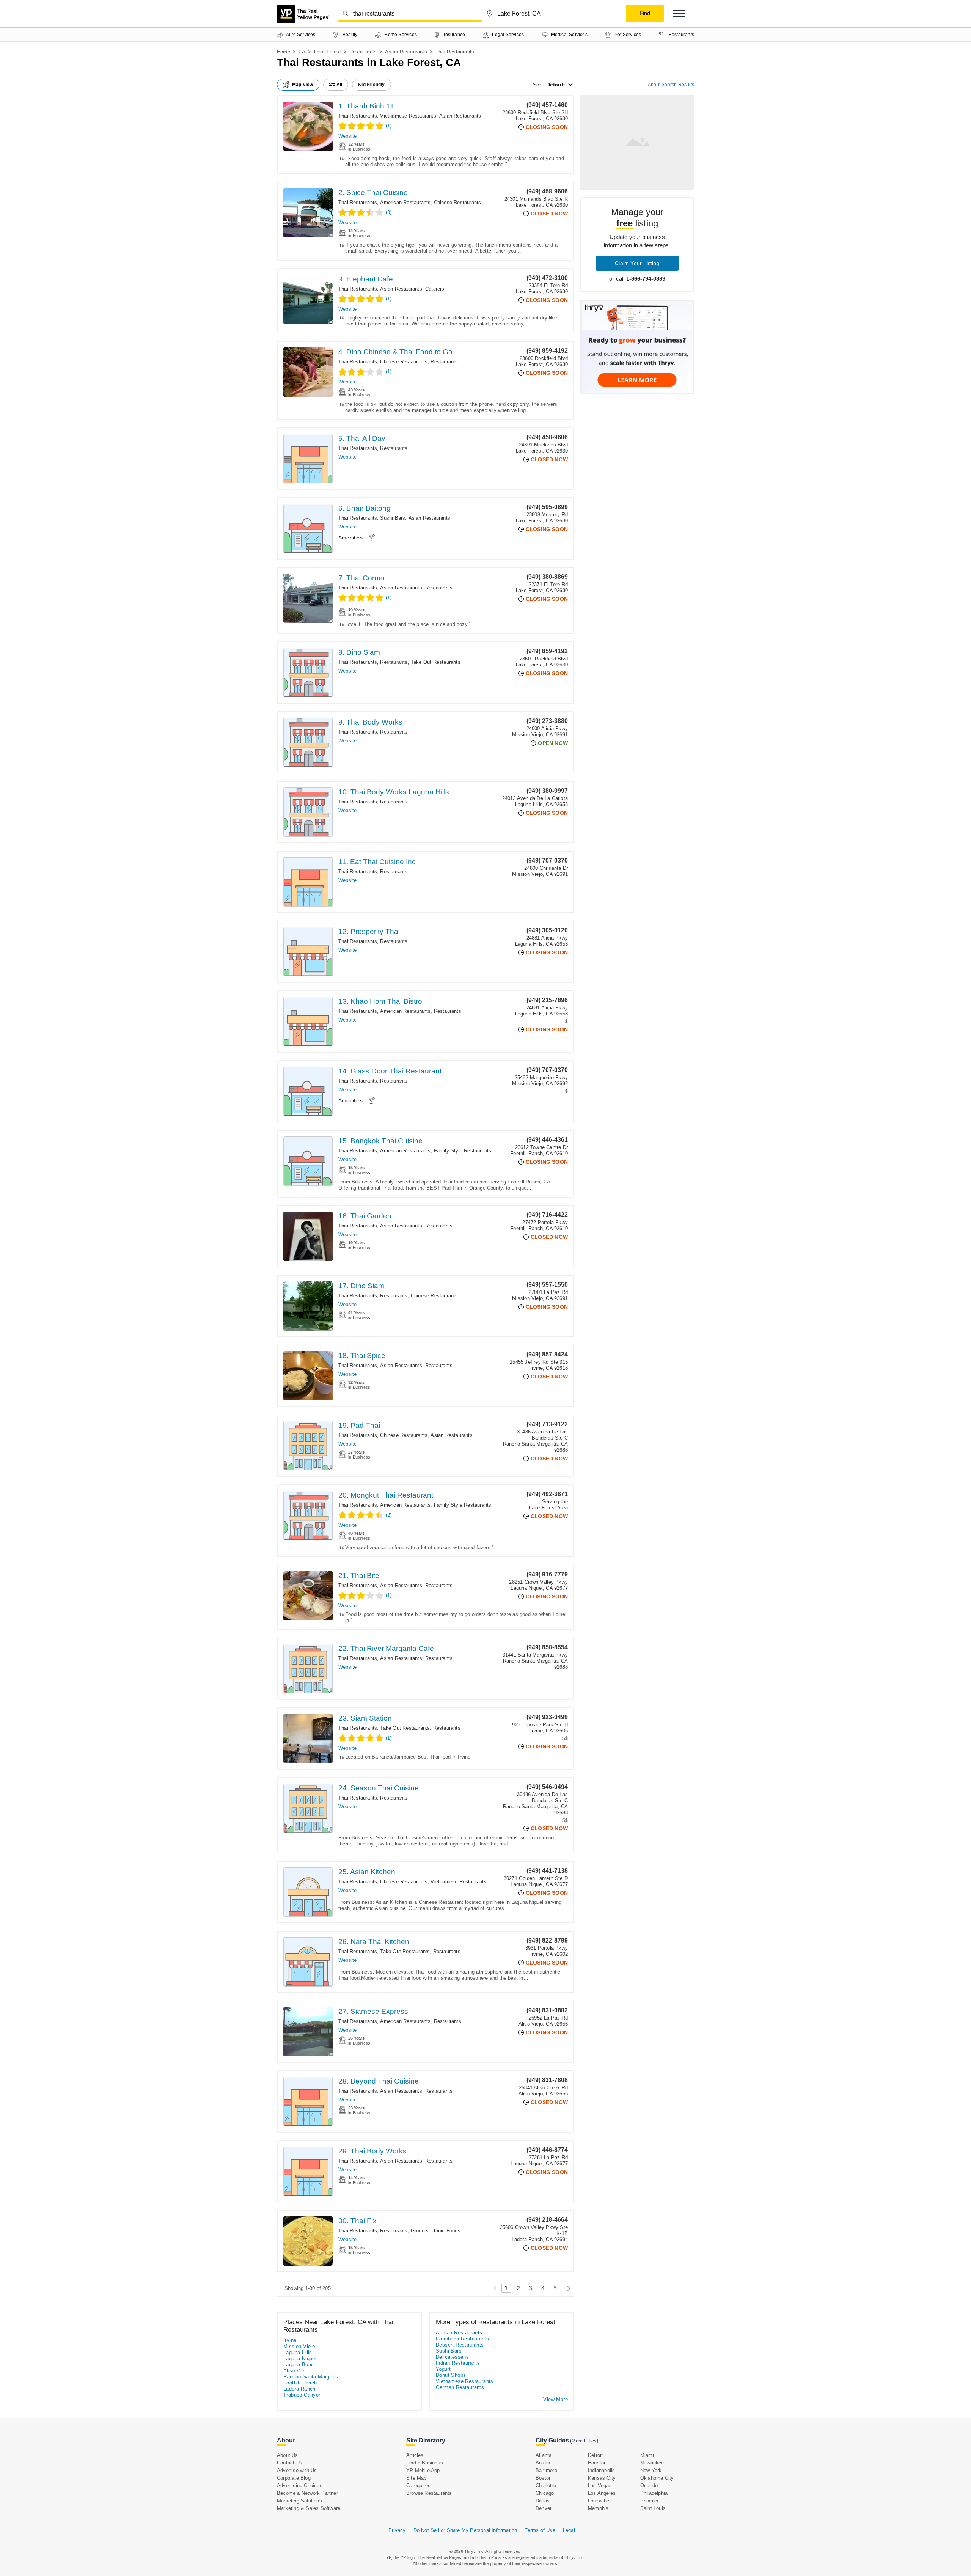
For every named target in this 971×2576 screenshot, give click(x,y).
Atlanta (544, 2455)
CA (302, 52)
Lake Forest (328, 52)
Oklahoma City (657, 2478)
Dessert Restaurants (460, 2345)
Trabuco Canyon (302, 2395)
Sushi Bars (393, 518)
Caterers (435, 289)
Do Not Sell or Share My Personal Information (465, 2530)
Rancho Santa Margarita (312, 2377)
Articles (415, 2455)
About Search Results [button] (671, 85)
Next (567, 2288)
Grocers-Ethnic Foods (436, 2231)
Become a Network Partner (307, 2493)
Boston (544, 2478)
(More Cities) (584, 2441)
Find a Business (425, 2463)
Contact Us (290, 2463)
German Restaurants (460, 2387)
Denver (544, 2508)
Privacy (397, 2530)
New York (651, 2470)
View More (555, 2399)
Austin (543, 2463)
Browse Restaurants (429, 2493)
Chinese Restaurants (458, 202)
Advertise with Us (297, 2470)
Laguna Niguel (300, 2358)
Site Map (416, 2478)
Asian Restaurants (406, 52)
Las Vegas (600, 2486)
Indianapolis (601, 2470)
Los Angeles (602, 2493)
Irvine (290, 2340)
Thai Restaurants (358, 116)
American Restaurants (405, 202)
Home (284, 52)
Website (347, 136)
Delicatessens (452, 2357)
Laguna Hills (298, 2352)
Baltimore (546, 2470)
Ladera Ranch (299, 2389)
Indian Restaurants (458, 2363)
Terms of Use (540, 2530)
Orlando (649, 2486)
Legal (569, 2530)
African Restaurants (459, 2333)
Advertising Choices (300, 2486)
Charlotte (546, 2486)
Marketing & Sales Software (309, 2508)
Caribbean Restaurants (462, 2339)
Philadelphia (654, 2493)
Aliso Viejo (296, 2371)
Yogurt (443, 2369)
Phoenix (649, 2501)
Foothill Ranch (300, 2383)
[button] (679, 13)
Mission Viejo (299, 2346)
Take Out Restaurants (436, 662)
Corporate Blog (294, 2478)
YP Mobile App (423, 2470)
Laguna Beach (300, 2365)
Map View (303, 85)
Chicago (545, 2493)
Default (556, 85)
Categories (418, 2486)
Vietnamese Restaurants (408, 116)
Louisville (599, 2501)
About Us (288, 2455)
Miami (647, 2455)
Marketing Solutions (299, 2501)
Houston (597, 2463)
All (339, 85)
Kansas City (602, 2478)
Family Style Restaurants (463, 1151)
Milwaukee (652, 2463)
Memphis (598, 2508)
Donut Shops (451, 2375)
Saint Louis (653, 2508)
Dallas (543, 2501)
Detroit (595, 2455)
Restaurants (363, 52)
